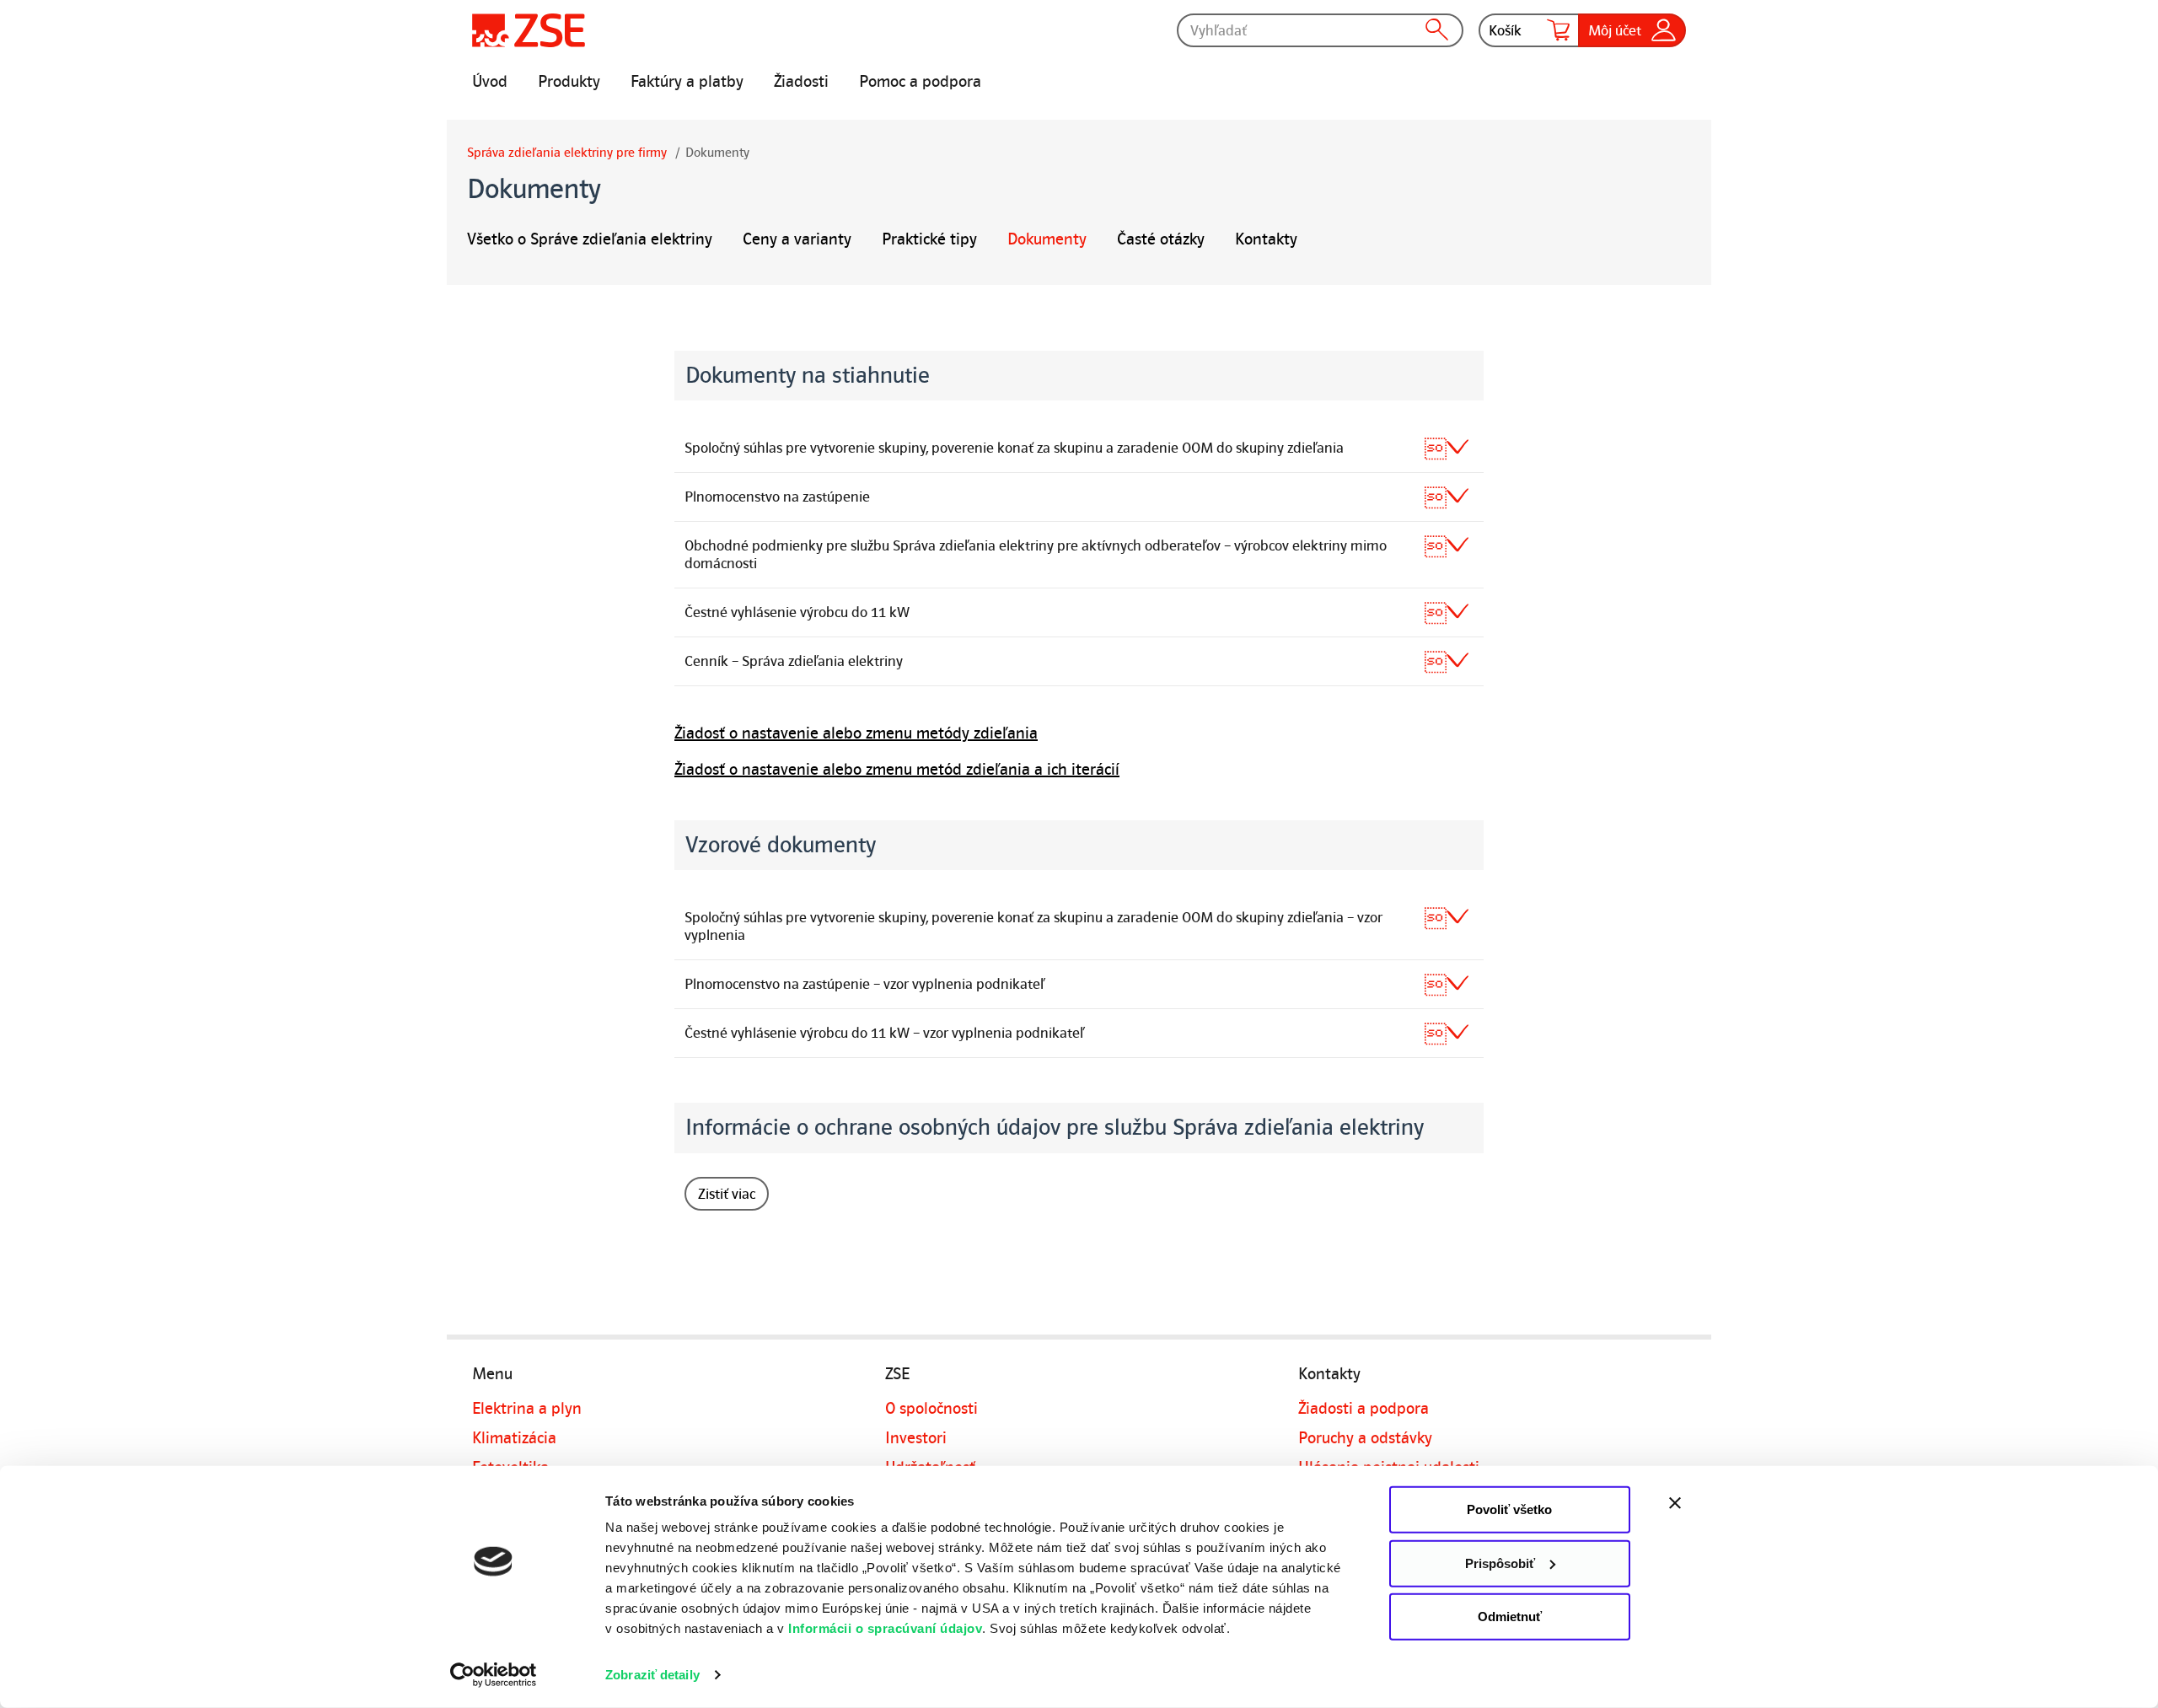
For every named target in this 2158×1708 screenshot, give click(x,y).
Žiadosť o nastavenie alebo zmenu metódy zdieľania (856, 733)
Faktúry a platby (687, 82)
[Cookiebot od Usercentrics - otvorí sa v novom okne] (494, 1675)
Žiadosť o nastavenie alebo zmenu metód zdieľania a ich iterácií (897, 770)
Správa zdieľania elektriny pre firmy (567, 153)
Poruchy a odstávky (1365, 1438)
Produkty (569, 82)
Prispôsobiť (1500, 1563)
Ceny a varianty (797, 239)
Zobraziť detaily (652, 1675)
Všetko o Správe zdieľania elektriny (590, 239)
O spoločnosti (931, 1409)
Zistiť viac (727, 1194)
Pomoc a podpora (920, 82)
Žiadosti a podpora (1364, 1409)
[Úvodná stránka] (529, 30)
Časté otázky (1161, 239)
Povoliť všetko (1509, 1509)
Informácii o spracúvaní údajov (885, 1628)
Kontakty (1266, 239)
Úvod (490, 82)
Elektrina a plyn (527, 1409)
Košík (1505, 30)
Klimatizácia (514, 1438)
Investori (916, 1438)
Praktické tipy (929, 239)
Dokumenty (1047, 239)
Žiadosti (801, 82)
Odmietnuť (1510, 1617)
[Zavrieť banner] (1711, 1503)
